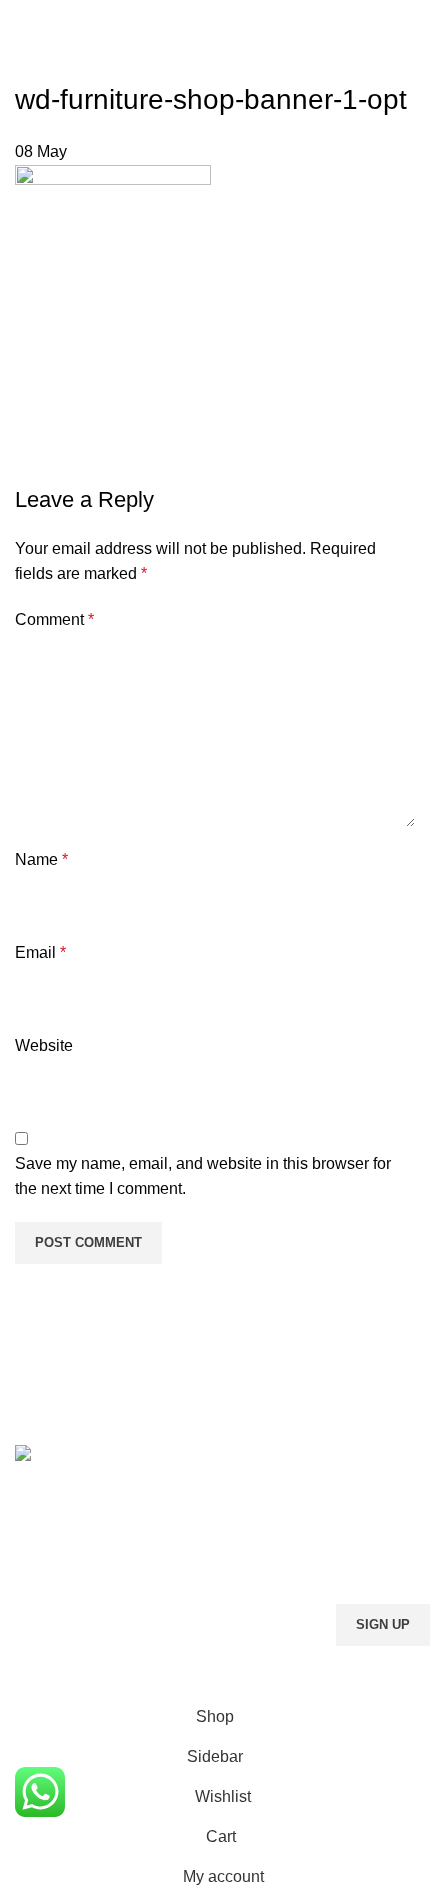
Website (44, 1045)
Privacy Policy (343, 1658)
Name (41, 859)
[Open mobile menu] (23, 20)
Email (40, 952)
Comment (54, 619)
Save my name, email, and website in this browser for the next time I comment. (203, 1176)
